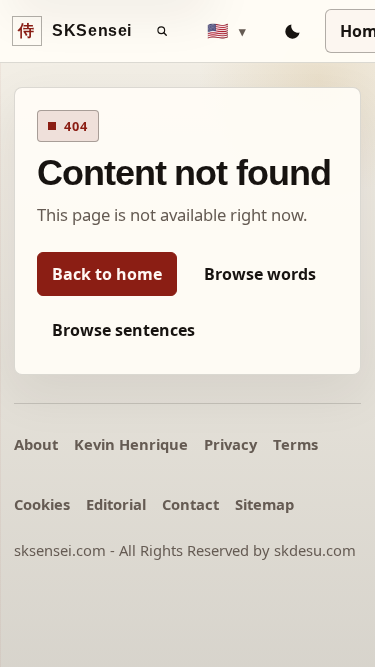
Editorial (116, 504)
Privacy (230, 444)
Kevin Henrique (131, 444)
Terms (295, 444)
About (36, 444)
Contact (190, 504)
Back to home (107, 274)
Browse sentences (123, 330)
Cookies (42, 504)
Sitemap (264, 504)
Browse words (260, 274)
